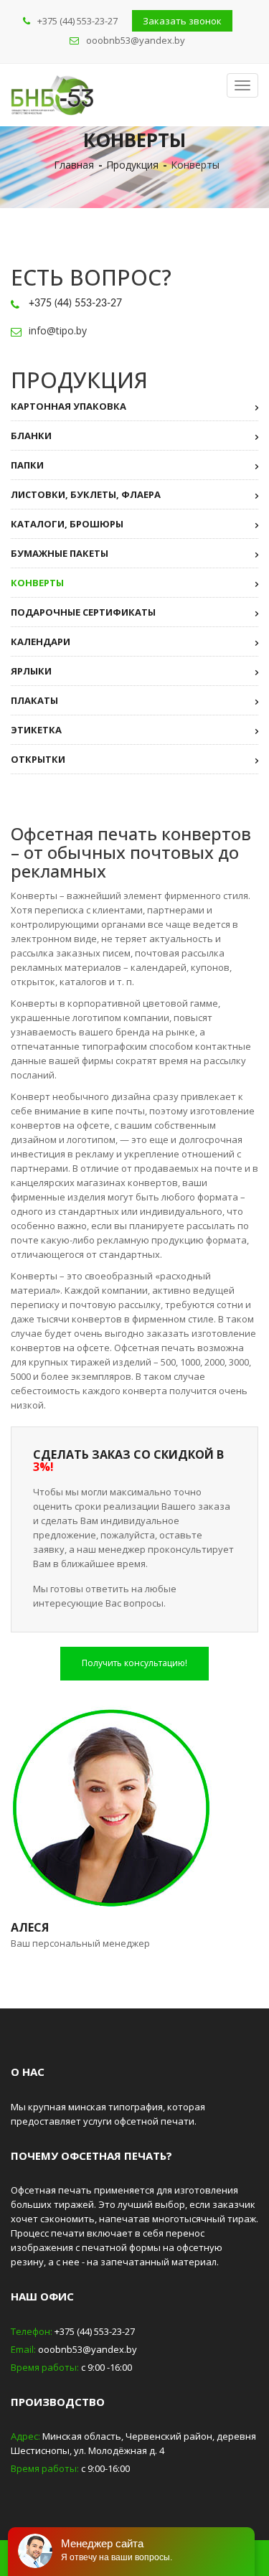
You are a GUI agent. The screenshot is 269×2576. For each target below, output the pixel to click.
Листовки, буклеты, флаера (86, 494)
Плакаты (34, 700)
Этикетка (36, 730)
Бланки (31, 436)
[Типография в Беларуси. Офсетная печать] (52, 95)
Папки (27, 465)
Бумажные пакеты (60, 553)
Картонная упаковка (69, 406)
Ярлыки (31, 671)
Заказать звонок (182, 21)
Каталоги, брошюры (67, 524)
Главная (74, 165)
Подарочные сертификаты (83, 612)
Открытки (38, 759)
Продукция (132, 165)
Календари (41, 641)
